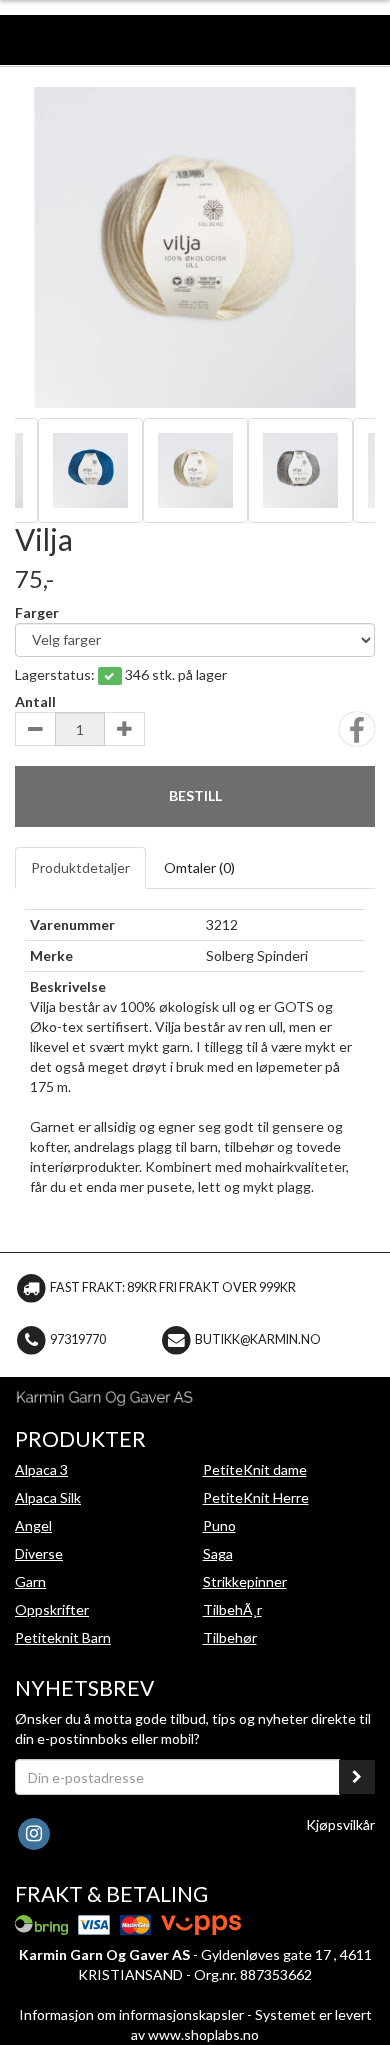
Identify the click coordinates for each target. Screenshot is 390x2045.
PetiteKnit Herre (256, 1497)
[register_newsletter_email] (357, 1777)
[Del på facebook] (357, 735)
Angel (33, 1525)
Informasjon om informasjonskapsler (131, 2014)
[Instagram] (33, 1831)
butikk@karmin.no (258, 1339)
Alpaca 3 (41, 1469)
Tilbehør (230, 1637)
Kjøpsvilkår (340, 1824)
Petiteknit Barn (63, 1637)
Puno (219, 1525)
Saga (218, 1553)
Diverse (39, 1553)
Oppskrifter (52, 1609)
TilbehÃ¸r (232, 1609)
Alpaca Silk (48, 1497)
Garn (30, 1581)
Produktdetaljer (80, 867)
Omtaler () (199, 867)
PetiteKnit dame (255, 1469)
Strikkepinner (245, 1581)
